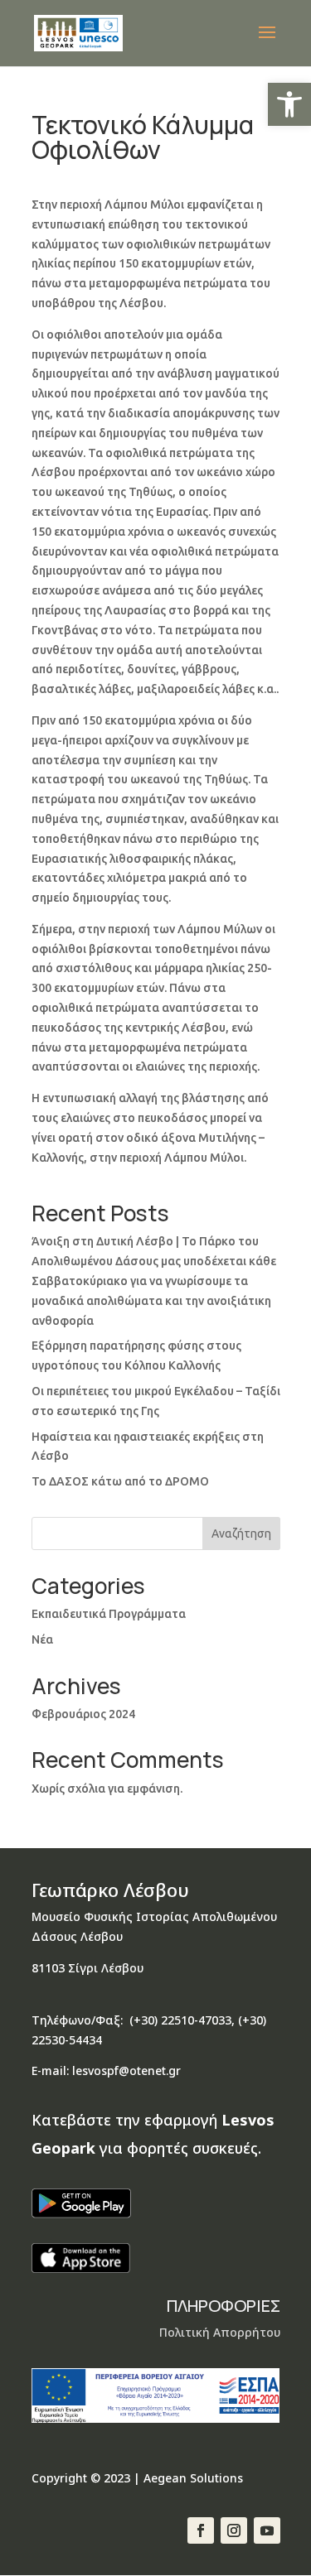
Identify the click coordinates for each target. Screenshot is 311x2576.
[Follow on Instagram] (234, 2530)
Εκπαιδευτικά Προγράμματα (109, 1614)
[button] (289, 104)
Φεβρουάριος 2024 (83, 1714)
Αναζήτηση (241, 1534)
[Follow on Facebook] (201, 2530)
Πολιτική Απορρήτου (220, 2332)
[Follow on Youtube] (267, 2530)
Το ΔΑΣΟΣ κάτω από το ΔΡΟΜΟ (120, 1481)
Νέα (42, 1639)
